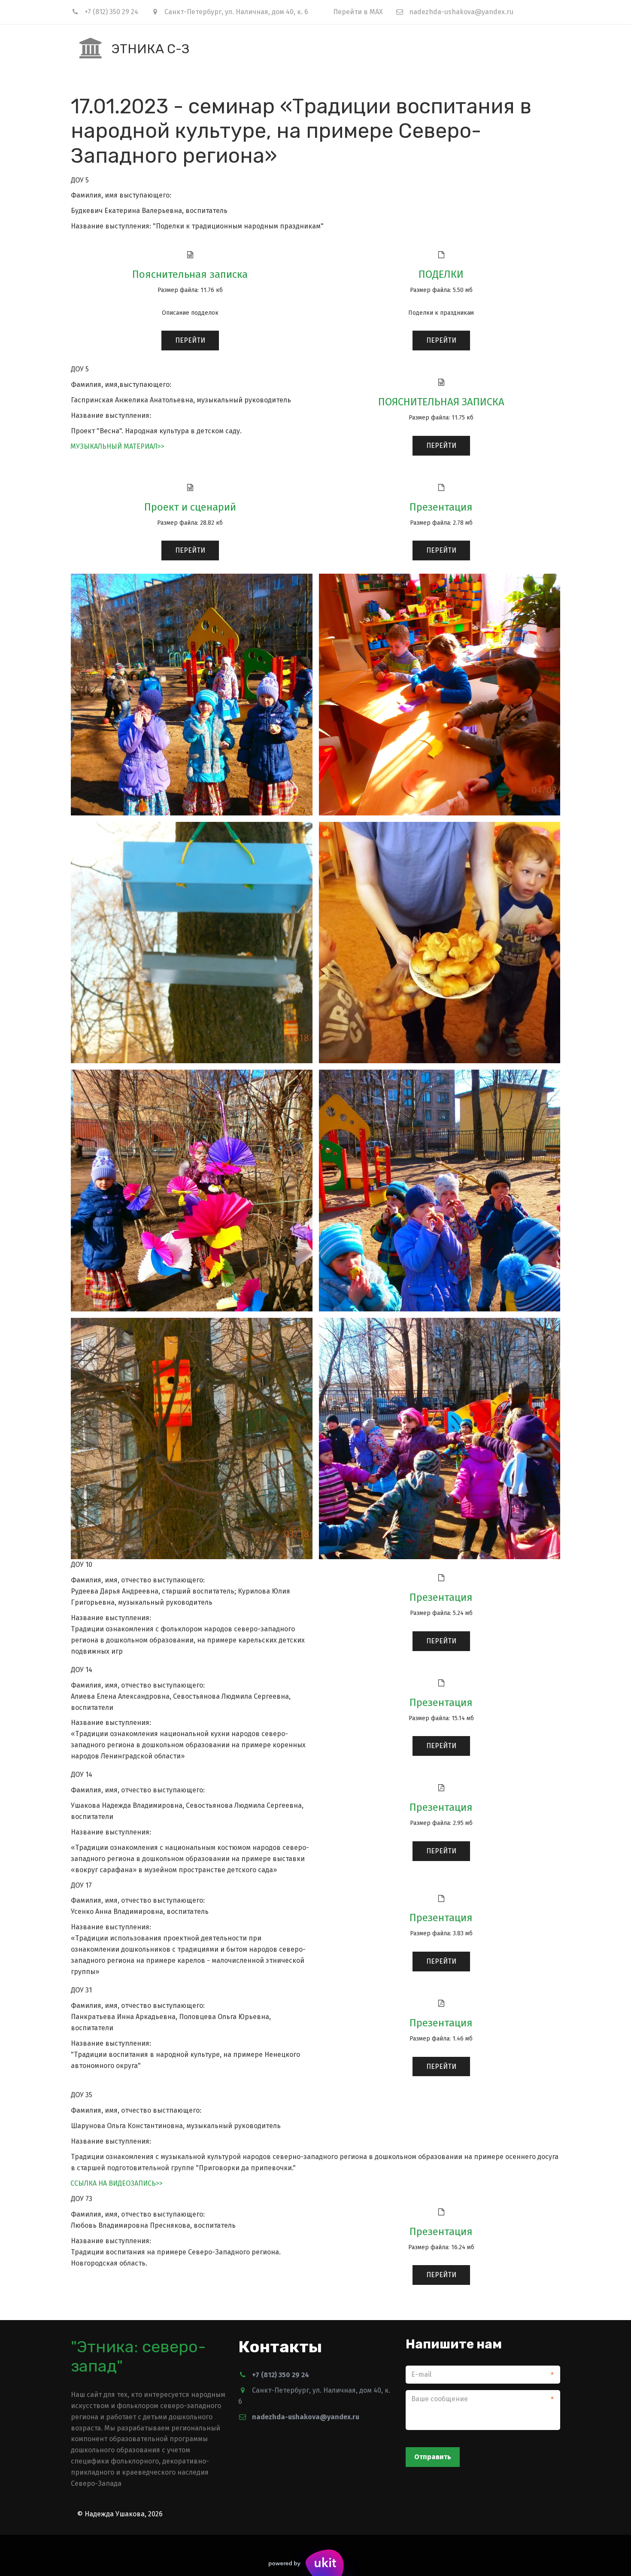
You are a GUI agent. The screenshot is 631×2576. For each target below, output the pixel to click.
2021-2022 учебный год (265, 48)
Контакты (441, 48)
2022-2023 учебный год (167, 48)
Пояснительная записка (190, 274)
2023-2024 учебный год (68, 48)
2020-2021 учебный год (364, 48)
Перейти (190, 340)
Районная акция (501, 48)
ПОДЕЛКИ (441, 274)
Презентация (441, 507)
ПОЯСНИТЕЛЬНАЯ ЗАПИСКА (441, 402)
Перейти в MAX (358, 12)
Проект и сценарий (190, 507)
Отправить (433, 2457)
